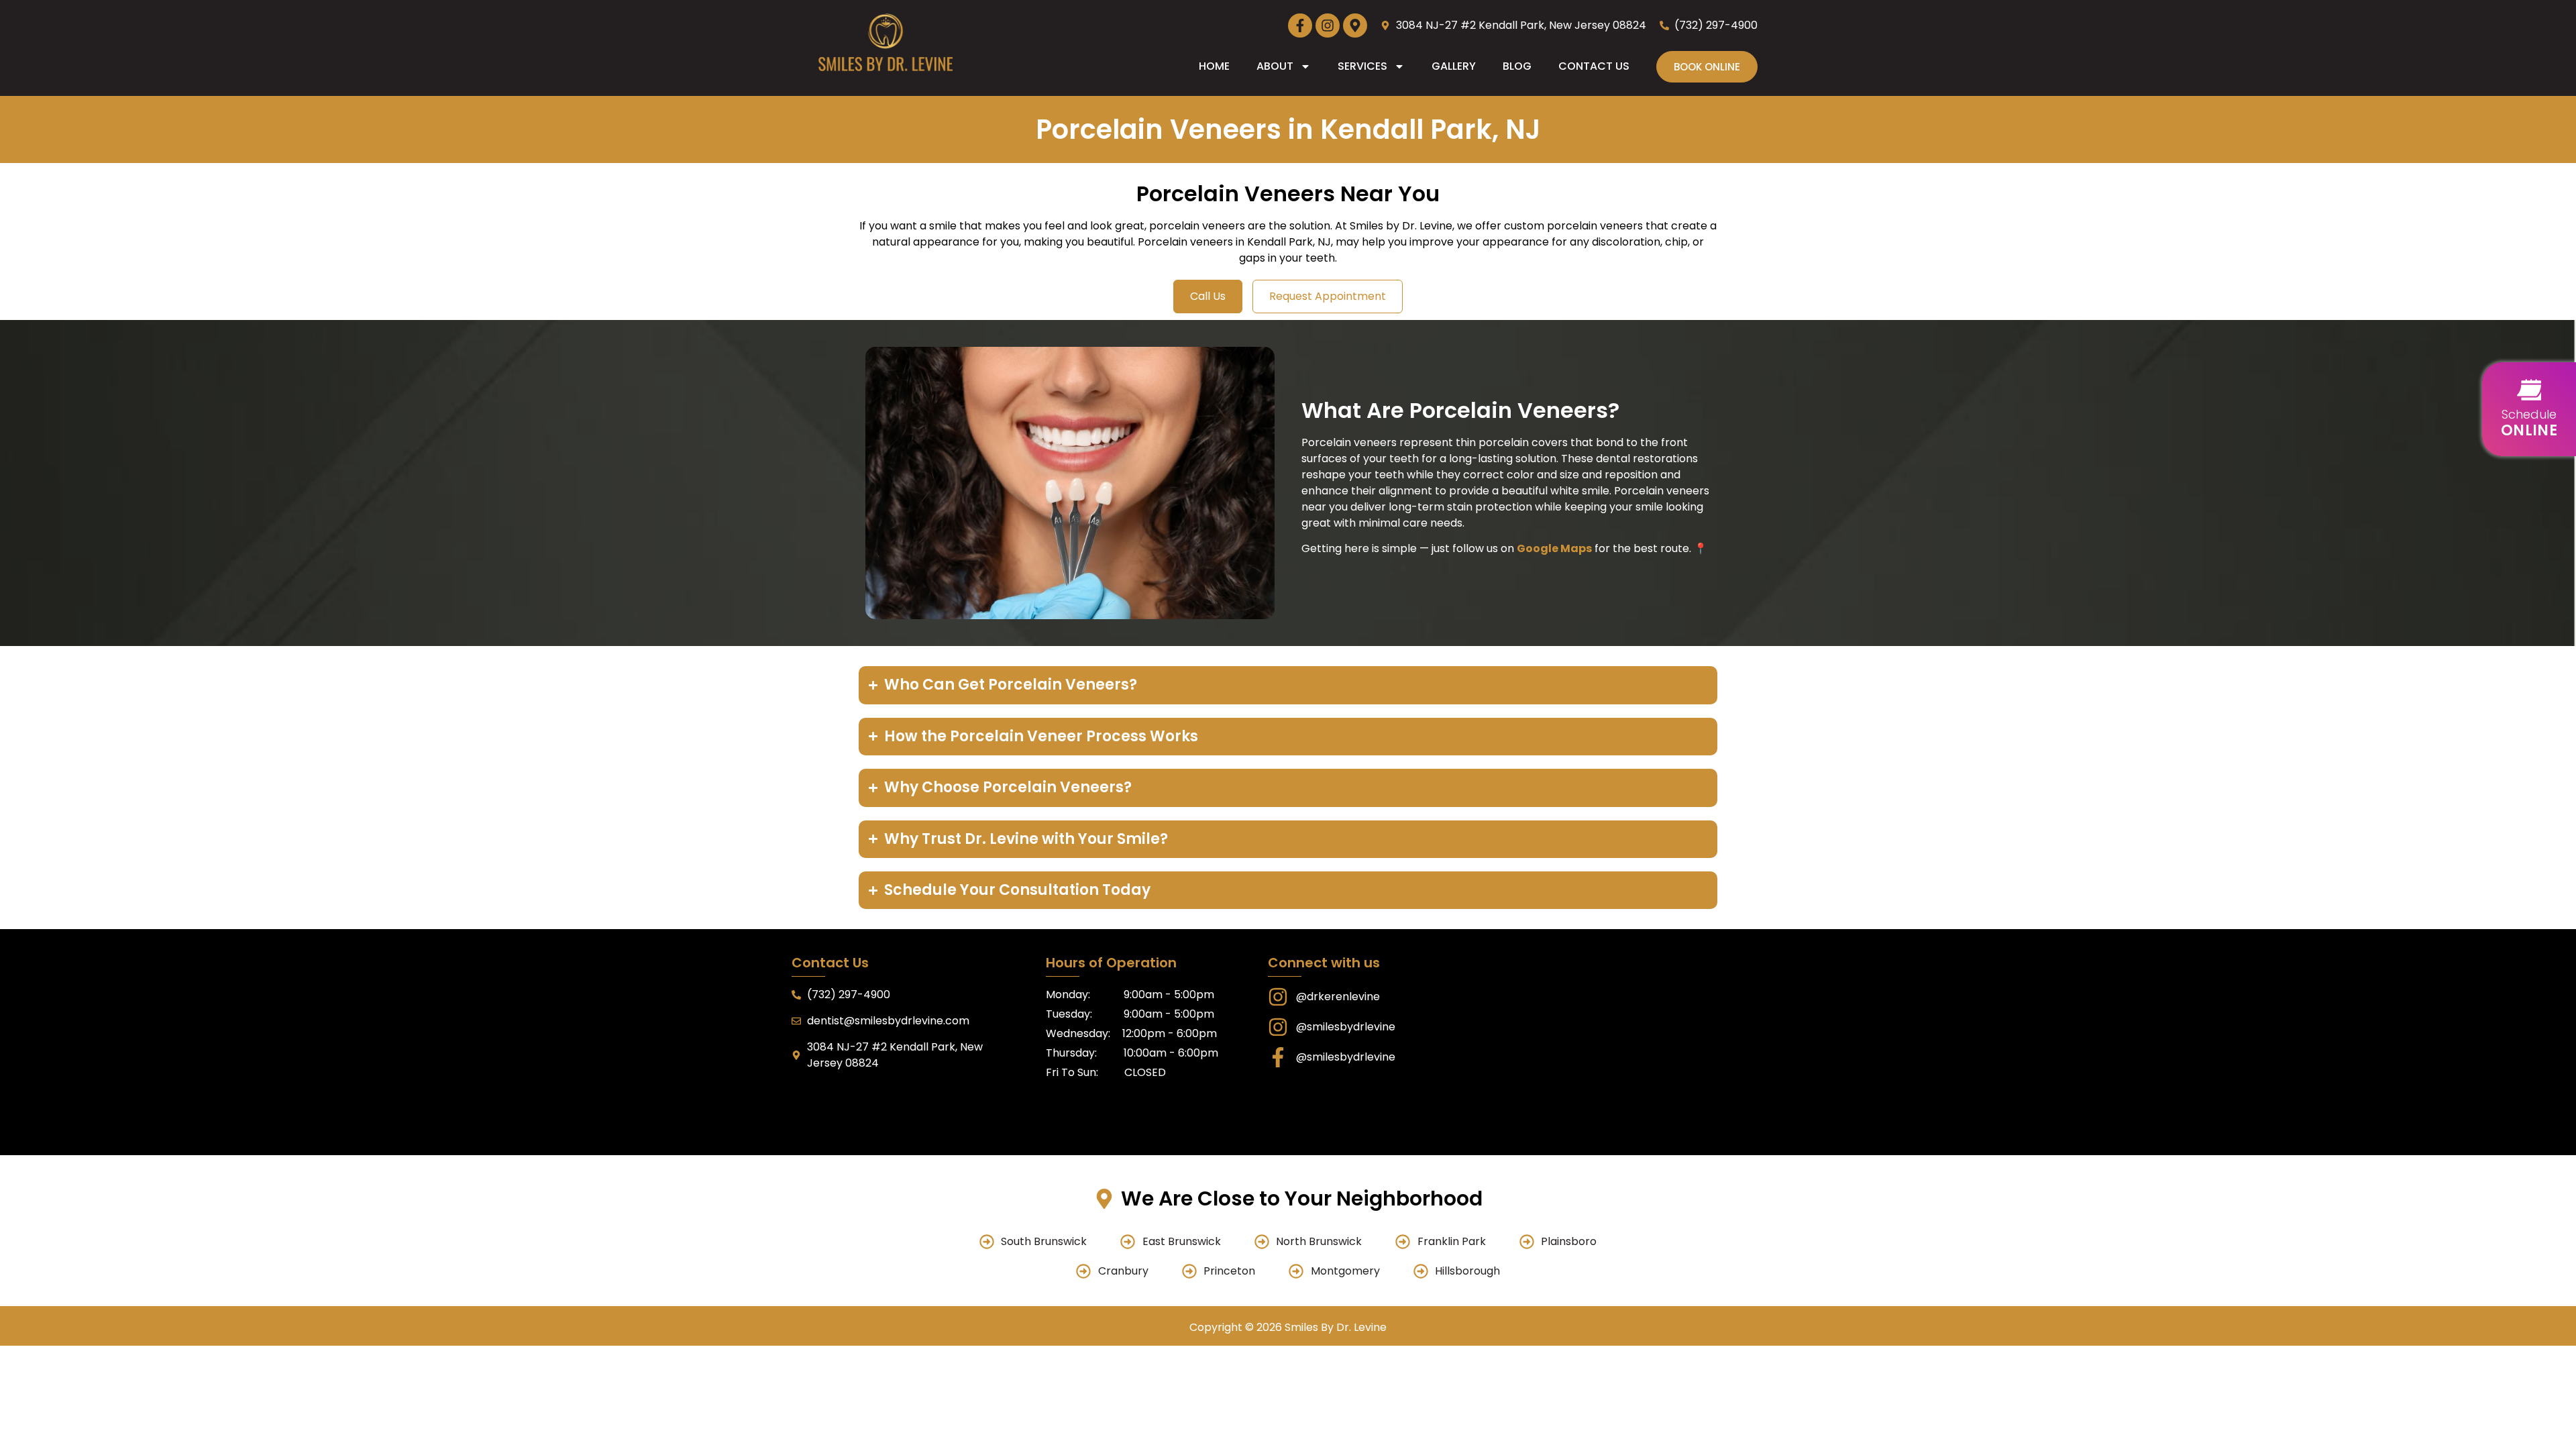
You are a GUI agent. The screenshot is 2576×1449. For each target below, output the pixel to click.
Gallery (1454, 66)
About (1275, 66)
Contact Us (1594, 66)
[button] (2529, 409)
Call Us (1208, 296)
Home (1214, 66)
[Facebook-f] (1300, 25)
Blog (1517, 66)
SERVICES (1362, 66)
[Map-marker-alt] (1355, 25)
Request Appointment (1328, 296)
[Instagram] (1328, 25)
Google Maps (1554, 548)
